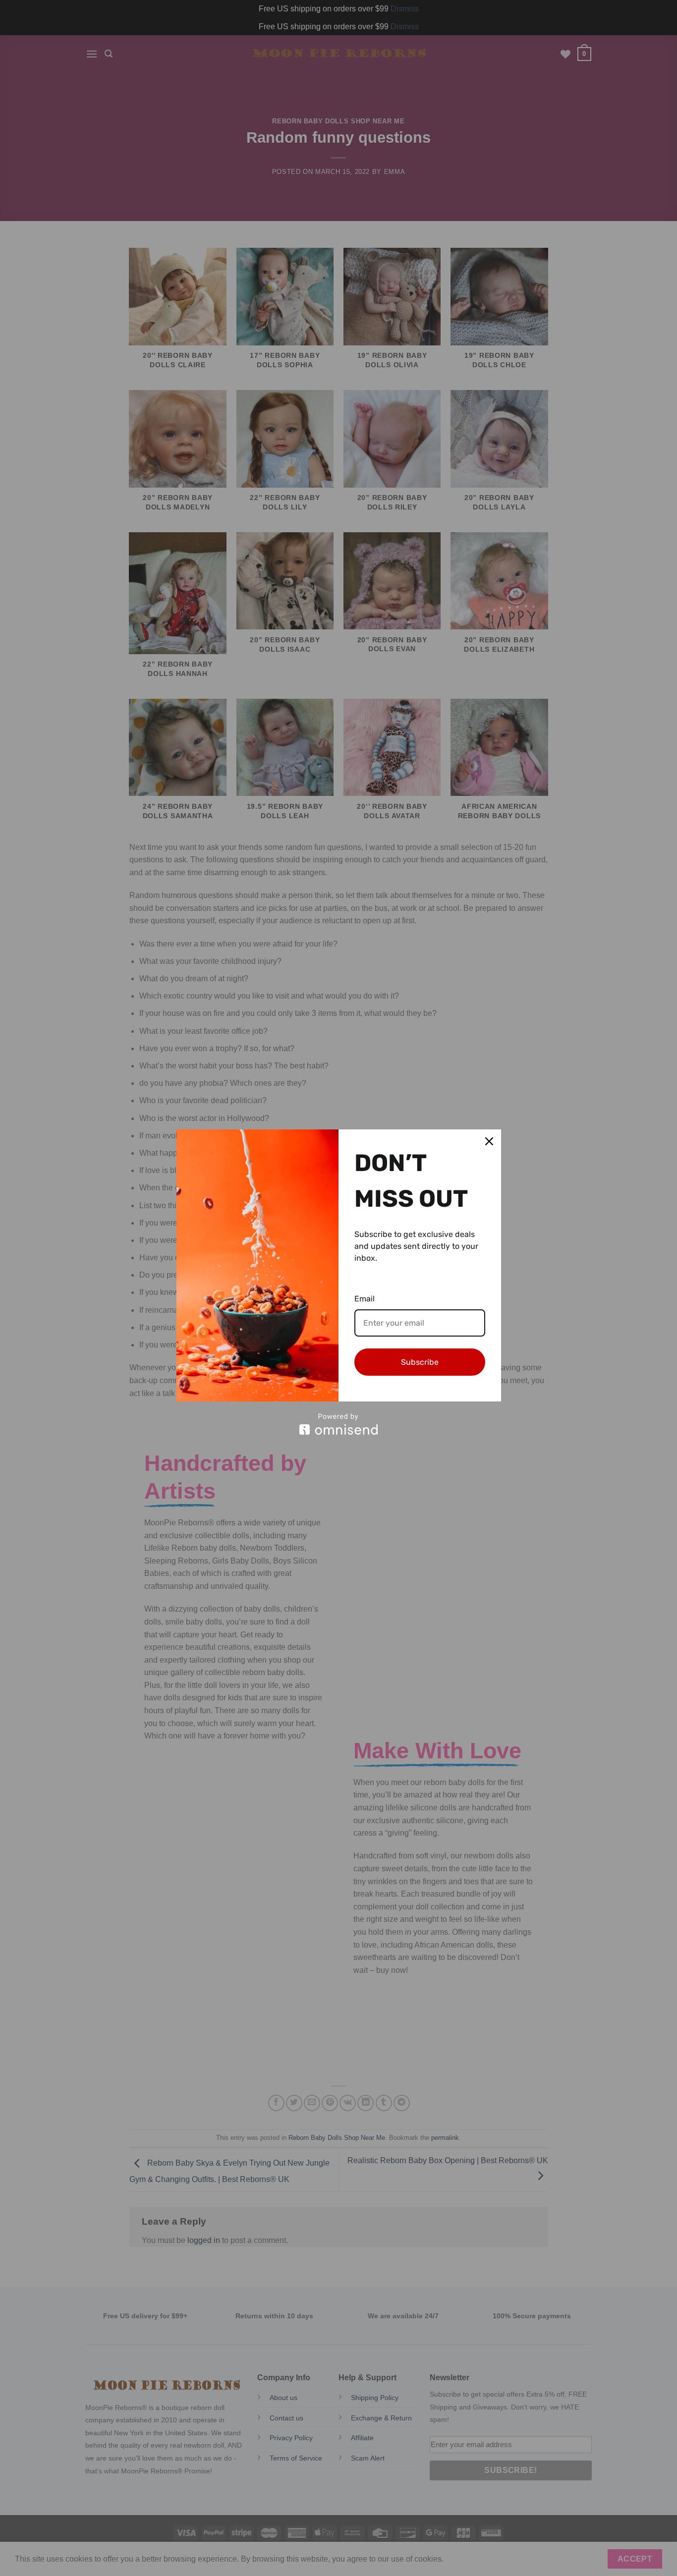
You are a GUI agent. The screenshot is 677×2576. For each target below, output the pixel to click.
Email (365, 1299)
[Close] (489, 1141)
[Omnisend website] (339, 1424)
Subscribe (420, 1362)
